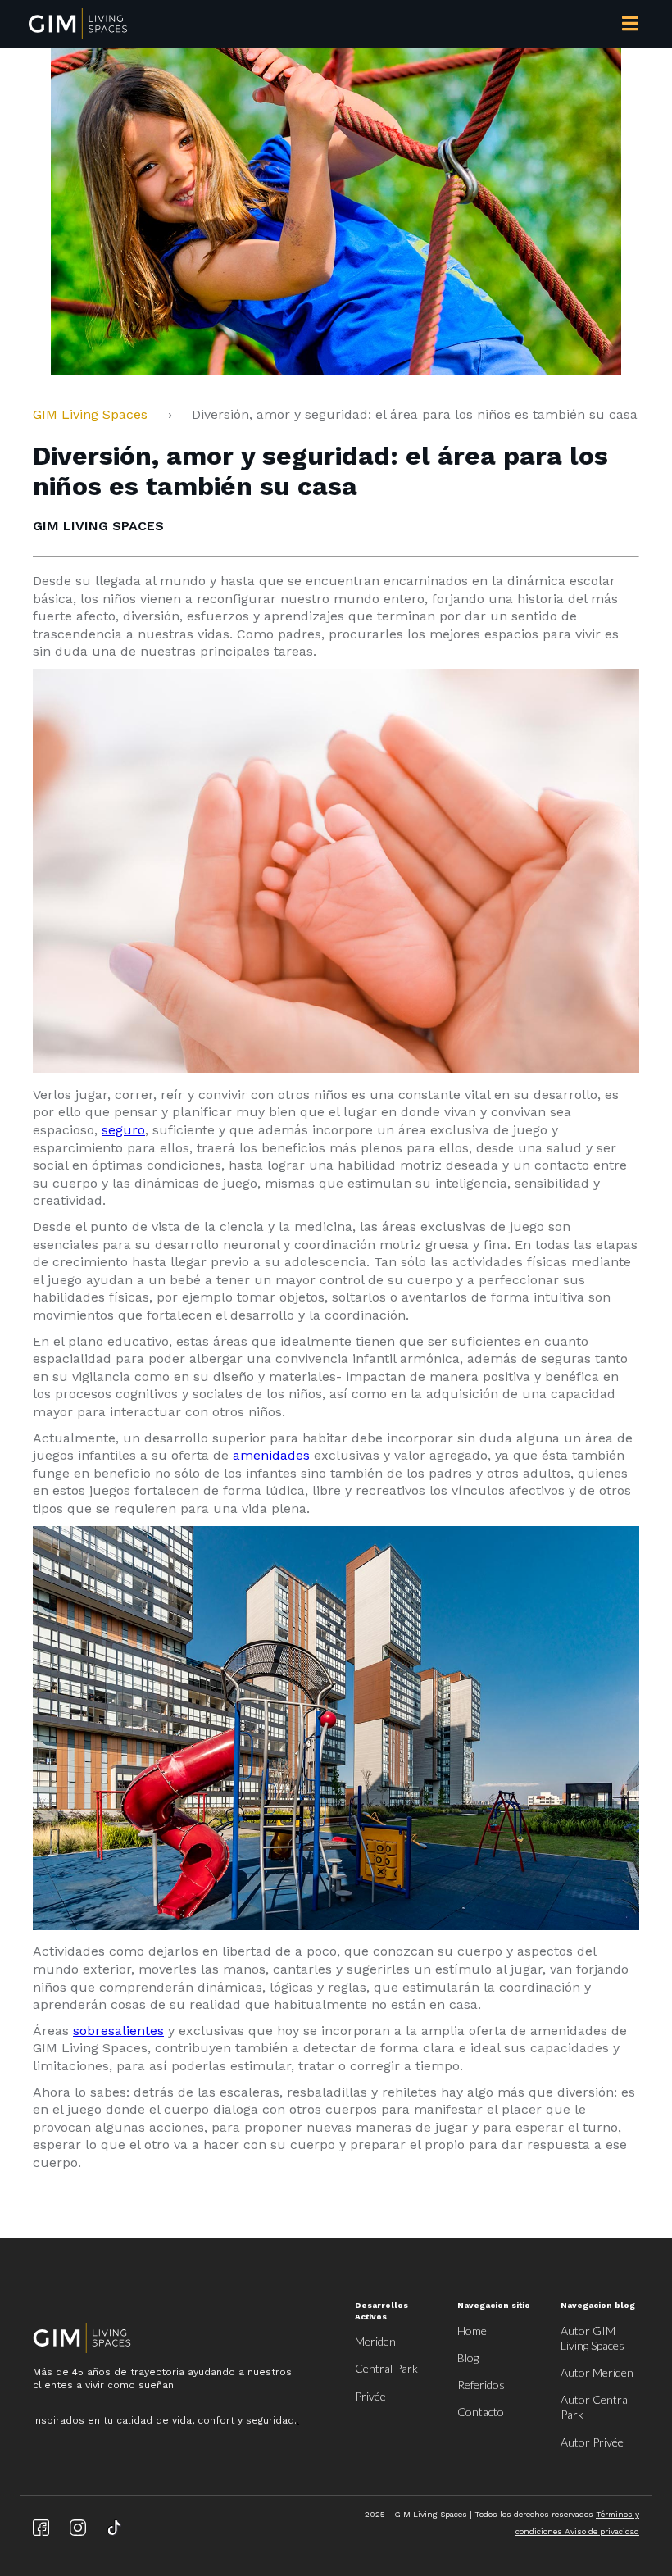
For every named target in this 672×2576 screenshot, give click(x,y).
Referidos (481, 2385)
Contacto (481, 2412)
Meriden (375, 2341)
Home (472, 2331)
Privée (370, 2396)
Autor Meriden (597, 2372)
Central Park (386, 2368)
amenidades (271, 1455)
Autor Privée (592, 2442)
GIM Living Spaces (96, 414)
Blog (468, 2358)
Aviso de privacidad (602, 2531)
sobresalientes (118, 2031)
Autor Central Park (595, 2407)
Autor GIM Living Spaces (593, 2338)
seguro (123, 1130)
